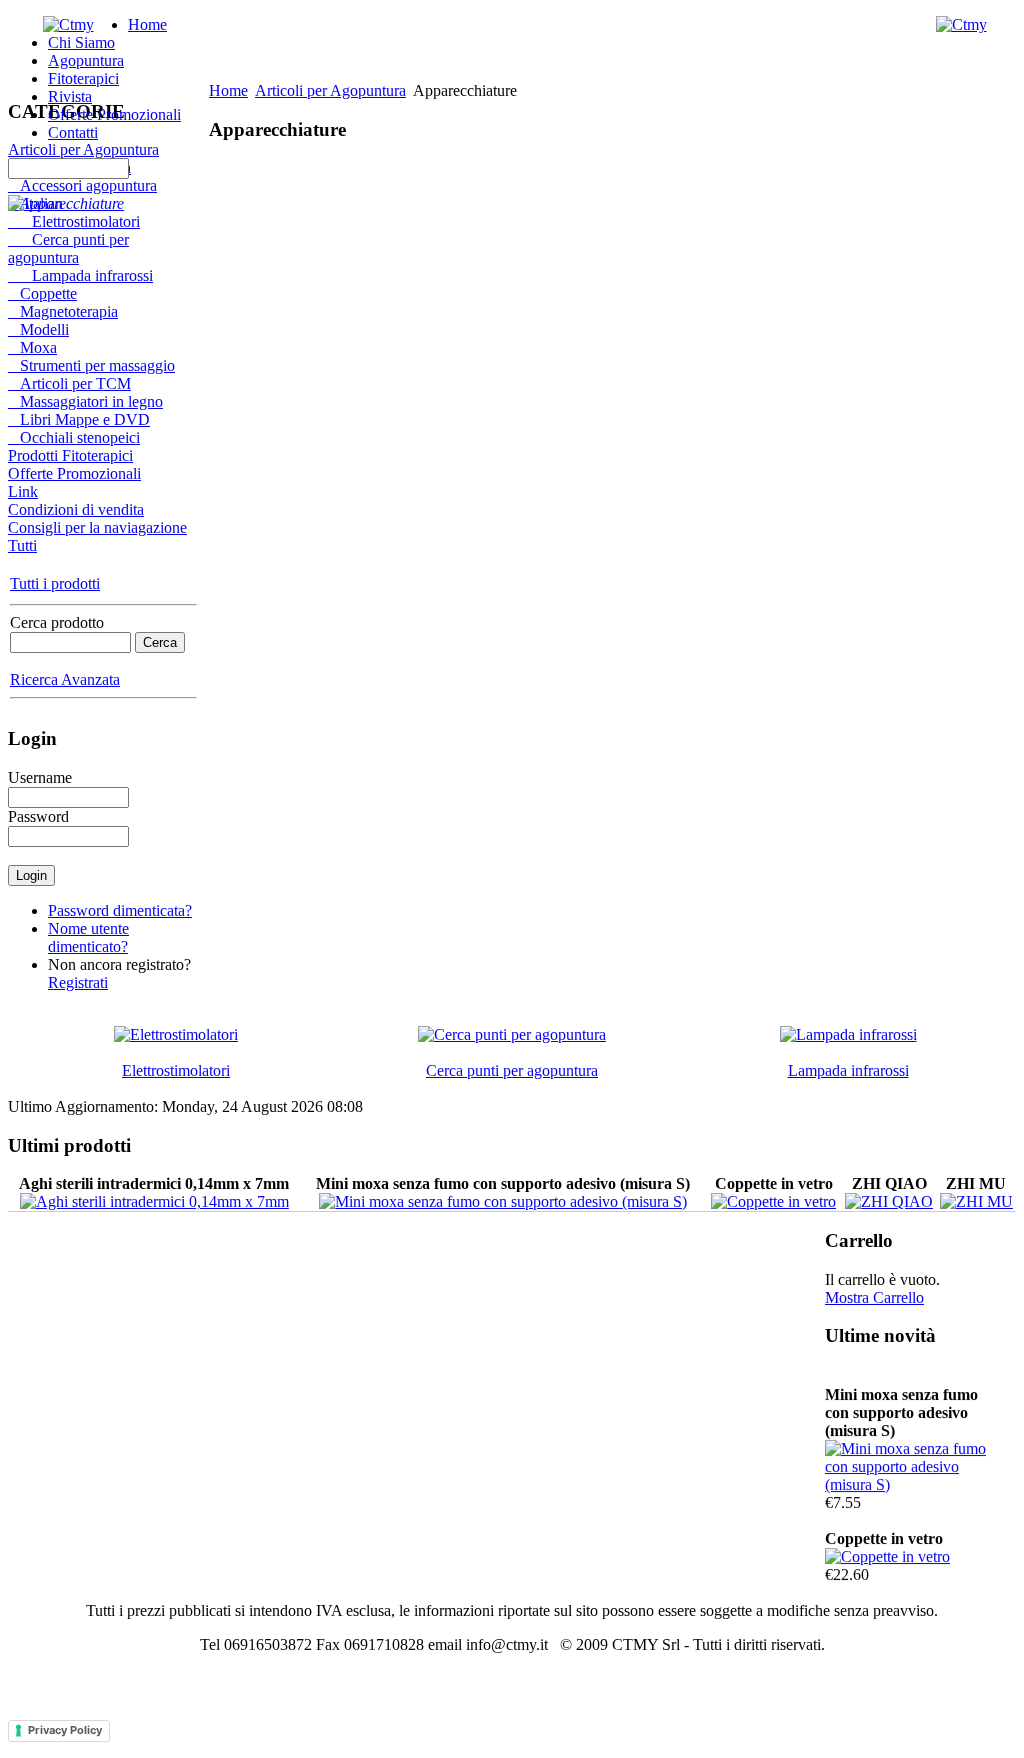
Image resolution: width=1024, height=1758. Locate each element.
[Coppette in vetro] (773, 1201)
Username (40, 777)
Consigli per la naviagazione (97, 527)
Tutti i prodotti (55, 583)
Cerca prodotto (57, 622)
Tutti (22, 545)
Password (38, 816)
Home (228, 90)
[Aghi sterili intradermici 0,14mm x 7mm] (154, 1201)
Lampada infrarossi (80, 275)
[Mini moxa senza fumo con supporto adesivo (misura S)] (503, 1201)
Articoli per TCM (69, 383)
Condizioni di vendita (76, 509)
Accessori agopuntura (82, 185)
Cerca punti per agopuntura (68, 248)
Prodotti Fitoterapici (70, 455)
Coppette (42, 293)
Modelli (38, 329)
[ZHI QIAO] (889, 1201)
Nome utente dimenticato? (88, 937)
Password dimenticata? (120, 910)
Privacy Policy (65, 1730)
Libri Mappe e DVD (79, 419)
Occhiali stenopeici (74, 437)
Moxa (32, 347)
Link (23, 491)
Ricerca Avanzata (65, 679)
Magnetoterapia (63, 311)
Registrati (78, 982)
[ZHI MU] (976, 1201)
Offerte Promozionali (74, 473)
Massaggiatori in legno (85, 401)
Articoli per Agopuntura (83, 149)
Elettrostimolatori (74, 221)
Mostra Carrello (874, 1297)
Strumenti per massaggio (91, 365)
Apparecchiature (66, 203)
